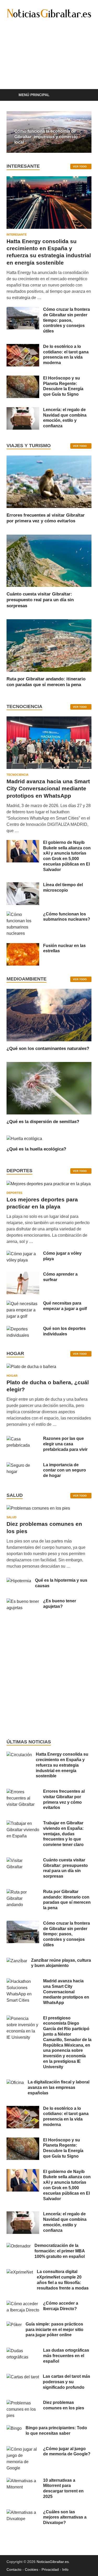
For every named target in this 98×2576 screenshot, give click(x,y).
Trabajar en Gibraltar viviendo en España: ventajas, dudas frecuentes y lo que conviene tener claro (63, 1834)
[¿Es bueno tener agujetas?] (23, 1601)
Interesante (17, 235)
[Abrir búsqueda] (85, 95)
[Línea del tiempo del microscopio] (23, 885)
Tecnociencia (18, 775)
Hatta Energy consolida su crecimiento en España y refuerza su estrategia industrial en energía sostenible (62, 1765)
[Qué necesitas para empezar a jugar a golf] (23, 1304)
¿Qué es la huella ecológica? (36, 1149)
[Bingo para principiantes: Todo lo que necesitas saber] (14, 2428)
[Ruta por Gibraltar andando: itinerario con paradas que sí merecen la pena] (49, 645)
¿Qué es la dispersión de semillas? (43, 1122)
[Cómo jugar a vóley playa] (23, 1254)
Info (65, 2569)
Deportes (14, 1193)
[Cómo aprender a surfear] (23, 1275)
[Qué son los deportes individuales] (23, 1329)
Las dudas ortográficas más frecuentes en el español (66, 2356)
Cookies (31, 2569)
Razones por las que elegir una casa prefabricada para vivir (65, 1444)
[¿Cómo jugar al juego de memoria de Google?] (23, 2449)
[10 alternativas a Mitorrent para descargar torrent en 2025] (23, 2481)
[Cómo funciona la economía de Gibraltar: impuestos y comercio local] (49, 132)
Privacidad (50, 2569)
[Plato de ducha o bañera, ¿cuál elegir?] (31, 1368)
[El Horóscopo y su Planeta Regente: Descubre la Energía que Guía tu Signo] (23, 379)
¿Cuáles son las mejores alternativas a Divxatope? (65, 2517)
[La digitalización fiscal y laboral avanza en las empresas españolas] (15, 2083)
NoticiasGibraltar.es (53, 2562)
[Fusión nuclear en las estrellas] (23, 946)
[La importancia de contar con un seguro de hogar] (23, 1465)
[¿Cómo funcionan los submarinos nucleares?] (23, 915)
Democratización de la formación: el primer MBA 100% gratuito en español (60, 2251)
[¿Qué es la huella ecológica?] (24, 1138)
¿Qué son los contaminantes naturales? (48, 1048)
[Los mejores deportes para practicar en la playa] (49, 1184)
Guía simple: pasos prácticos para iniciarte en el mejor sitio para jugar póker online (54, 2330)
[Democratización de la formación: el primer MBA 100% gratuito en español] (19, 2246)
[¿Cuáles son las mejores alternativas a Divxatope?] (23, 2512)
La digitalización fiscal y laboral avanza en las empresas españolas (59, 2087)
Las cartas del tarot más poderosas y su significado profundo (67, 2382)
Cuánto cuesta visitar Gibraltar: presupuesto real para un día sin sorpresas (40, 600)
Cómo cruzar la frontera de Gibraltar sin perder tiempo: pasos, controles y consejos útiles (67, 320)
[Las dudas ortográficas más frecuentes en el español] (23, 2351)
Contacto (14, 2569)
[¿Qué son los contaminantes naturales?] (49, 1015)
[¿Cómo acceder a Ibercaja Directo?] (23, 2304)
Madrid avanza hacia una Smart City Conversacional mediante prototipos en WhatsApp (48, 788)
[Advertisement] (49, 62)
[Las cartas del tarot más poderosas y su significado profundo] (23, 2377)
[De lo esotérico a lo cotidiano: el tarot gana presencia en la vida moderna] (23, 347)
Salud (11, 1517)
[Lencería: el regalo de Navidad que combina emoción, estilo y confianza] (23, 410)
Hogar (12, 1376)
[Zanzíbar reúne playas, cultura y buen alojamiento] (17, 1961)
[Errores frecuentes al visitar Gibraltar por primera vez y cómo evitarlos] (49, 481)
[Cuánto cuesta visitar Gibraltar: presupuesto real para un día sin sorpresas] (49, 560)
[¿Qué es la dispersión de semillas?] (49, 1088)
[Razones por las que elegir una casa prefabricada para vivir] (23, 1439)
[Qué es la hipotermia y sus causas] (19, 1581)
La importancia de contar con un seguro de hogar (65, 1470)
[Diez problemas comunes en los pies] (38, 1510)
